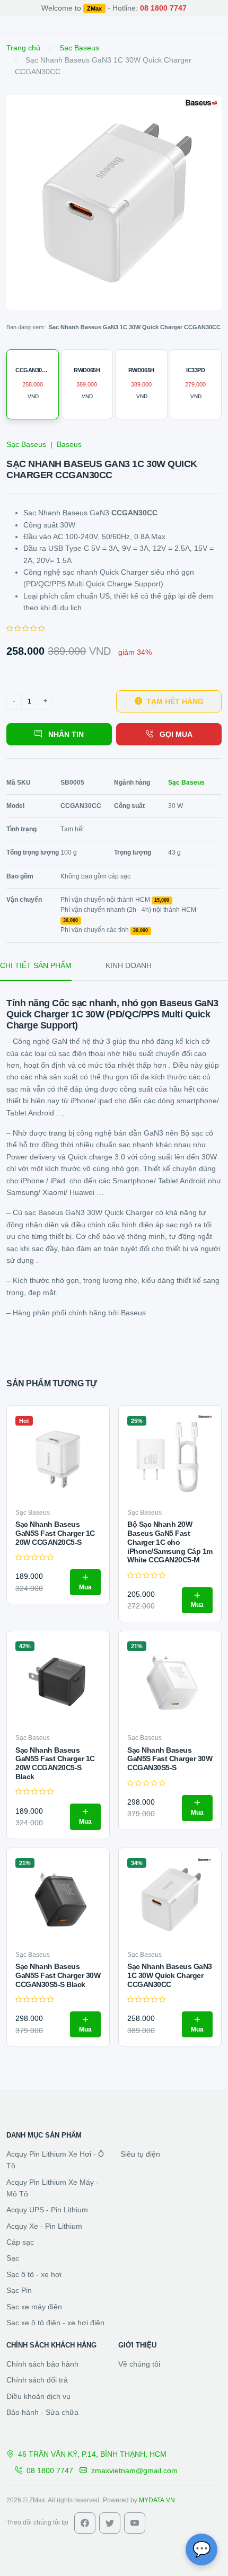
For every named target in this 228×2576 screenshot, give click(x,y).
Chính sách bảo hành (42, 2364)
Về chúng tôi (139, 2364)
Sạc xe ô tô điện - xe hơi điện (55, 2323)
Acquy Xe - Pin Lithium (44, 2226)
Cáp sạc (20, 2242)
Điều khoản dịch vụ (38, 2396)
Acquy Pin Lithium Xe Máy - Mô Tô (52, 2188)
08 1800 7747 (50, 2471)
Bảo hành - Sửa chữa (42, 2412)
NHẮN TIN (65, 734)
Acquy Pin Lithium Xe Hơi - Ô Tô (55, 2160)
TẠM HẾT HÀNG (175, 701)
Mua (85, 1587)
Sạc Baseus (79, 48)
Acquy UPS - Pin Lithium (47, 2210)
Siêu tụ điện (140, 2154)
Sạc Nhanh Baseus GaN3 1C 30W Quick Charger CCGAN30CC (170, 1975)
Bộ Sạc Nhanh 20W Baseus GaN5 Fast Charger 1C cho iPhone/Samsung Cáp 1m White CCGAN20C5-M (170, 1542)
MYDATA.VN (157, 2500)
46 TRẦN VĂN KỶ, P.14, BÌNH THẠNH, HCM (92, 2454)
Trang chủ (23, 48)
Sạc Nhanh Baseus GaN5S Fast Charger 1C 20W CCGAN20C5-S (55, 1533)
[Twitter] (110, 2523)
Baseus (69, 444)
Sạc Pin (19, 2290)
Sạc (13, 2258)
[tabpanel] (114, 1158)
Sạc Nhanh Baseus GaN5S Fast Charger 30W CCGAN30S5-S (170, 1759)
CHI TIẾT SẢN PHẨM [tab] (36, 965)
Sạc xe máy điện (34, 2307)
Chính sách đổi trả (37, 2380)
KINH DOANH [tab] (129, 965)
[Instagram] (135, 2523)
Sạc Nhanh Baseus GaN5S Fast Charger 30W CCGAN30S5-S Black (58, 1975)
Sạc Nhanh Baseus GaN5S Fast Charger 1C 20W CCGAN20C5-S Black (55, 1763)
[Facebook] (85, 2523)
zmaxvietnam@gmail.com (134, 2471)
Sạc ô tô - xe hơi (34, 2274)
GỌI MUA (175, 734)
